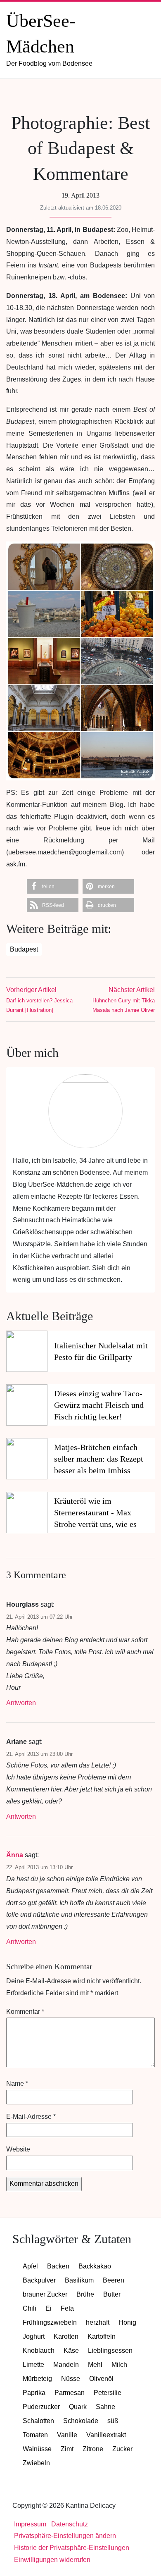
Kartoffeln (102, 2336)
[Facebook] (71, 95)
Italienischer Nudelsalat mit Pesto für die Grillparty (101, 1351)
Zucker (122, 2449)
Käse (71, 2351)
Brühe (85, 2294)
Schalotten (38, 2421)
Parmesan (70, 2393)
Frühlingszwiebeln (50, 2322)
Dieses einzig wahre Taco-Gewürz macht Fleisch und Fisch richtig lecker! (99, 1405)
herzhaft (98, 2322)
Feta (67, 2308)
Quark (78, 2407)
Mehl (95, 2365)
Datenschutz (70, 2524)
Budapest (24, 949)
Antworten (21, 1703)
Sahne (105, 2407)
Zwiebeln (36, 2463)
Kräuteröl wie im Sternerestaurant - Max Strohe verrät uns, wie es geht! (95, 1513)
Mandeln (66, 2365)
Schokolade (81, 2421)
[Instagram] (89, 95)
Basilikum (79, 2280)
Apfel (30, 2266)
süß (113, 2421)
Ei (49, 2308)
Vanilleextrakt (106, 2435)
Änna (15, 1855)
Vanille (67, 2435)
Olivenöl (101, 2379)
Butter (112, 2294)
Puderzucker (41, 2407)
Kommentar (25, 2012)
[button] (53, 886)
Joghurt (34, 2336)
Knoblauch (39, 2351)
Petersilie (108, 2393)
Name (17, 2083)
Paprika (34, 2393)
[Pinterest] (107, 95)
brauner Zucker (45, 2294)
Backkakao (95, 2266)
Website (18, 2149)
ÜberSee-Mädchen (49, 39)
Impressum (30, 2524)
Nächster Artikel (124, 1000)
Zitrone (93, 2449)
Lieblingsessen (110, 2351)
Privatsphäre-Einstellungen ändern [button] (65, 2536)
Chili (30, 2308)
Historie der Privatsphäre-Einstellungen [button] (72, 2548)
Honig (127, 2322)
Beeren (114, 2280)
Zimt (67, 2449)
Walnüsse (37, 2449)
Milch (119, 2365)
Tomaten (35, 2435)
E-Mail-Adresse (31, 2117)
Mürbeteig (37, 2379)
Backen (58, 2266)
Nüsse (71, 2379)
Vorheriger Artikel (39, 1000)
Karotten (66, 2336)
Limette (33, 2365)
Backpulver (39, 2280)
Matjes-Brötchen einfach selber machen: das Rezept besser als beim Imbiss (99, 1459)
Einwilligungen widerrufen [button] (52, 2560)
